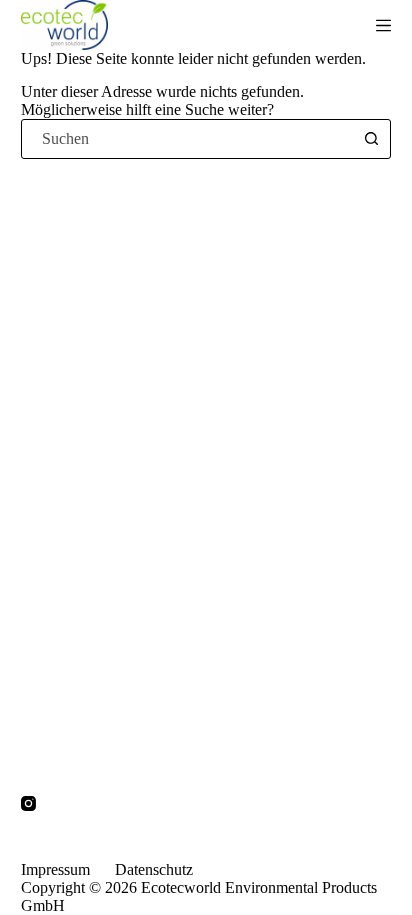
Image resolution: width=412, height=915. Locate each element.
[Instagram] (28, 803)
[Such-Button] (371, 139)
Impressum (55, 869)
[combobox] (187, 139)
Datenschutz (154, 869)
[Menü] (383, 25)
